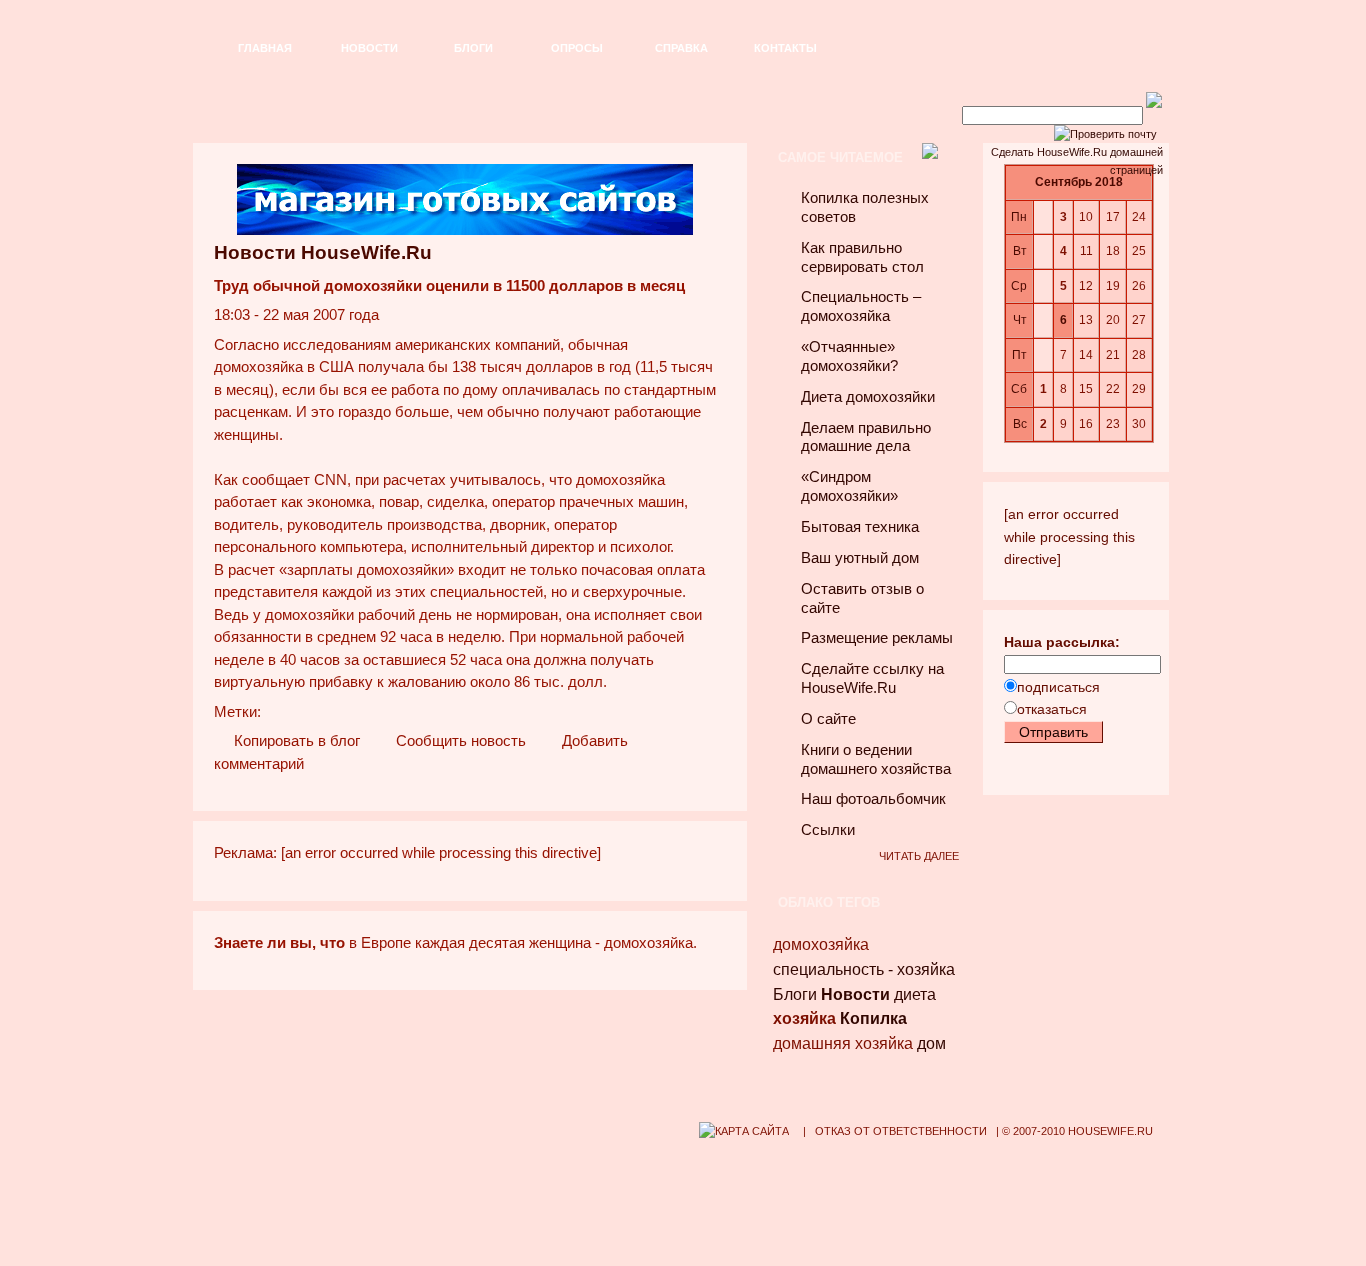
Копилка (873, 1018)
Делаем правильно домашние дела (866, 437)
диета (915, 994)
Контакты (785, 48)
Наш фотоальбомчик (873, 799)
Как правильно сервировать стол (862, 257)
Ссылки (828, 830)
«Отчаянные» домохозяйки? (849, 356)
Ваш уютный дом (860, 558)
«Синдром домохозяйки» (849, 486)
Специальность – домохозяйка (861, 306)
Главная (265, 48)
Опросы (577, 48)
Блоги (473, 48)
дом (931, 1043)
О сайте (828, 719)
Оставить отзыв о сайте (862, 598)
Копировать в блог (295, 741)
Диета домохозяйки (868, 397)
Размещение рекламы (877, 638)
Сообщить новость (459, 741)
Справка (681, 48)
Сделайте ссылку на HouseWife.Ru (872, 678)
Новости (369, 48)
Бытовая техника (860, 527)
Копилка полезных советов (865, 207)
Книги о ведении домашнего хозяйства (876, 759)
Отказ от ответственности (901, 1131)
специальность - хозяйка (864, 969)
